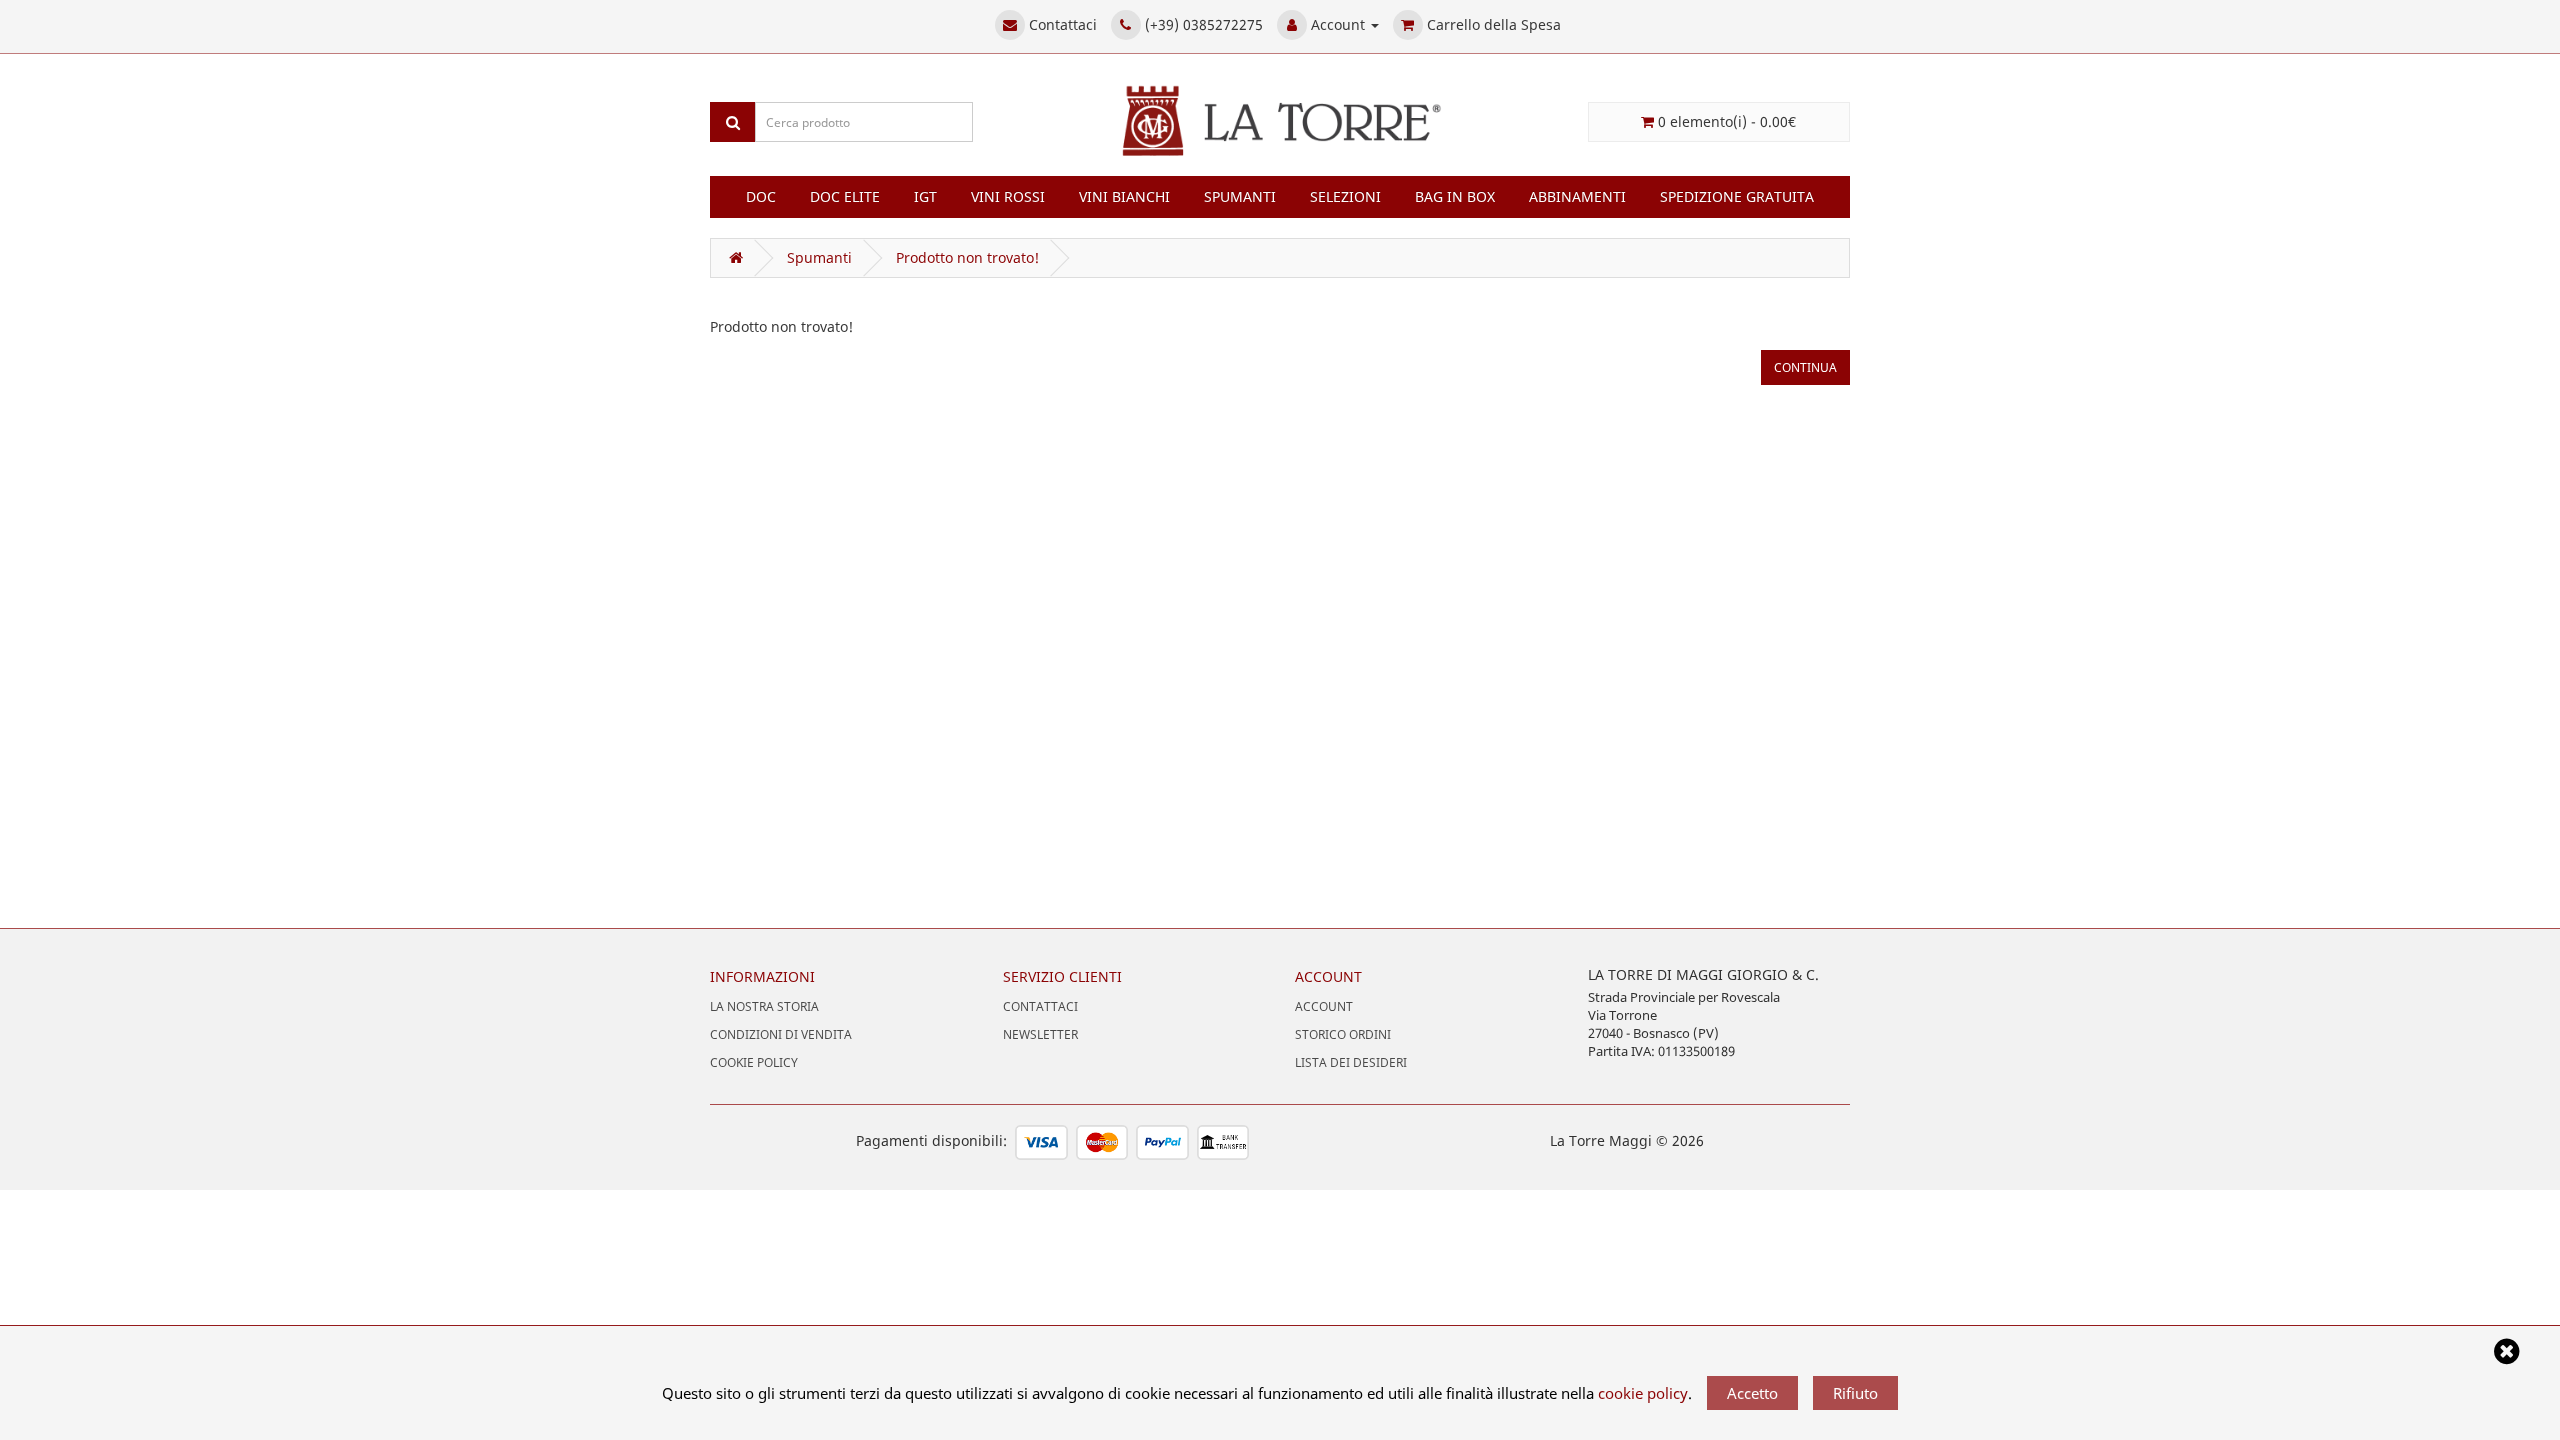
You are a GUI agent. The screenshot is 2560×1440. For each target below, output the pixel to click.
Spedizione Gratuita (1737, 196)
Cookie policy (754, 1062)
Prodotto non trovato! (967, 257)
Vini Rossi (1008, 196)
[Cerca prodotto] (733, 122)
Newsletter (1040, 1034)
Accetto (1752, 1393)
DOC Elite (845, 196)
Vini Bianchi (1124, 196)
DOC (761, 196)
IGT (925, 196)
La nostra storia (764, 1006)
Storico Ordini (1343, 1034)
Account (1324, 1006)
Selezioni (1345, 196)
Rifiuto (1855, 1393)
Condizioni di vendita (781, 1034)
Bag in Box (1455, 196)
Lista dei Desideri (1351, 1062)
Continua (1805, 367)
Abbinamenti (1577, 196)
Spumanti (1240, 196)
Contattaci (1040, 1006)
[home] (732, 257)
